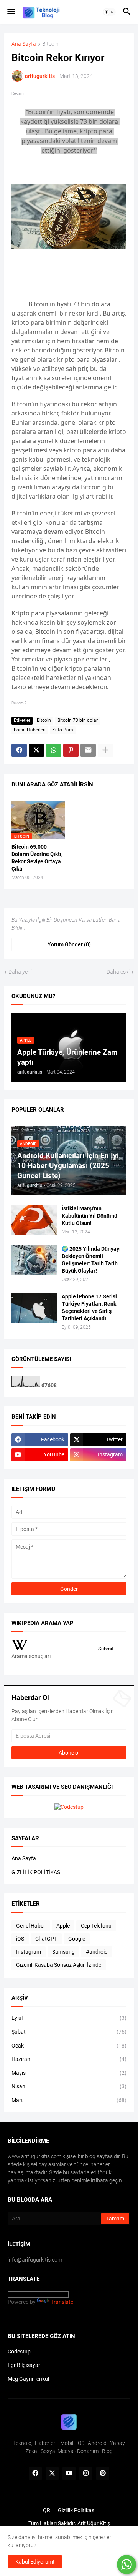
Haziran (69, 2059)
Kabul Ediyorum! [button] (35, 2562)
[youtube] (69, 2473)
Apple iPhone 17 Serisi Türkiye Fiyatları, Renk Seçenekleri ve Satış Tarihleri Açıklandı (89, 1307)
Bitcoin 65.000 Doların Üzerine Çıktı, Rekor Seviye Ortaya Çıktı (37, 858)
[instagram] (86, 2473)
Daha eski (118, 972)
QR (47, 2510)
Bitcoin (50, 44)
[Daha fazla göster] (105, 750)
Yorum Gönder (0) (69, 944)
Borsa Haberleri (30, 730)
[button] (11, 12)
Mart (69, 2100)
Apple (63, 1926)
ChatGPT (46, 1939)
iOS (20, 1939)
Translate (62, 2302)
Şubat (69, 2032)
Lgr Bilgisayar (24, 2365)
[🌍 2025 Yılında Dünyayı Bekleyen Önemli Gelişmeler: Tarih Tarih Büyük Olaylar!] (34, 1260)
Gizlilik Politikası (77, 2510)
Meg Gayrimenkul (28, 2379)
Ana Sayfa (24, 44)
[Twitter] (36, 750)
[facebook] (35, 2473)
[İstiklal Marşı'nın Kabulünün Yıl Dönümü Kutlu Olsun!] (34, 1220)
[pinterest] (103, 2473)
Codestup (19, 2352)
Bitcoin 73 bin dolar (78, 720)
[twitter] (52, 2473)
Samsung (63, 1952)
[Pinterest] (71, 750)
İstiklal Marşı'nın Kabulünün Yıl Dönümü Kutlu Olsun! (90, 1216)
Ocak (69, 2046)
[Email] (88, 750)
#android (97, 1952)
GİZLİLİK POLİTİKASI (37, 1872)
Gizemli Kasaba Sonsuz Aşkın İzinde (59, 1965)
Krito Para (63, 730)
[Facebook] (19, 750)
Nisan (69, 2086)
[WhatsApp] (54, 750)
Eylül (69, 2018)
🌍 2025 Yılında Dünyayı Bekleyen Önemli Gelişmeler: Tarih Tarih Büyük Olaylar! (91, 1260)
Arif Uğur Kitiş (94, 2523)
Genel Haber (31, 1926)
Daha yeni (20, 972)
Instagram (29, 1952)
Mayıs (69, 2073)
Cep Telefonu (96, 1926)
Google (77, 1939)
